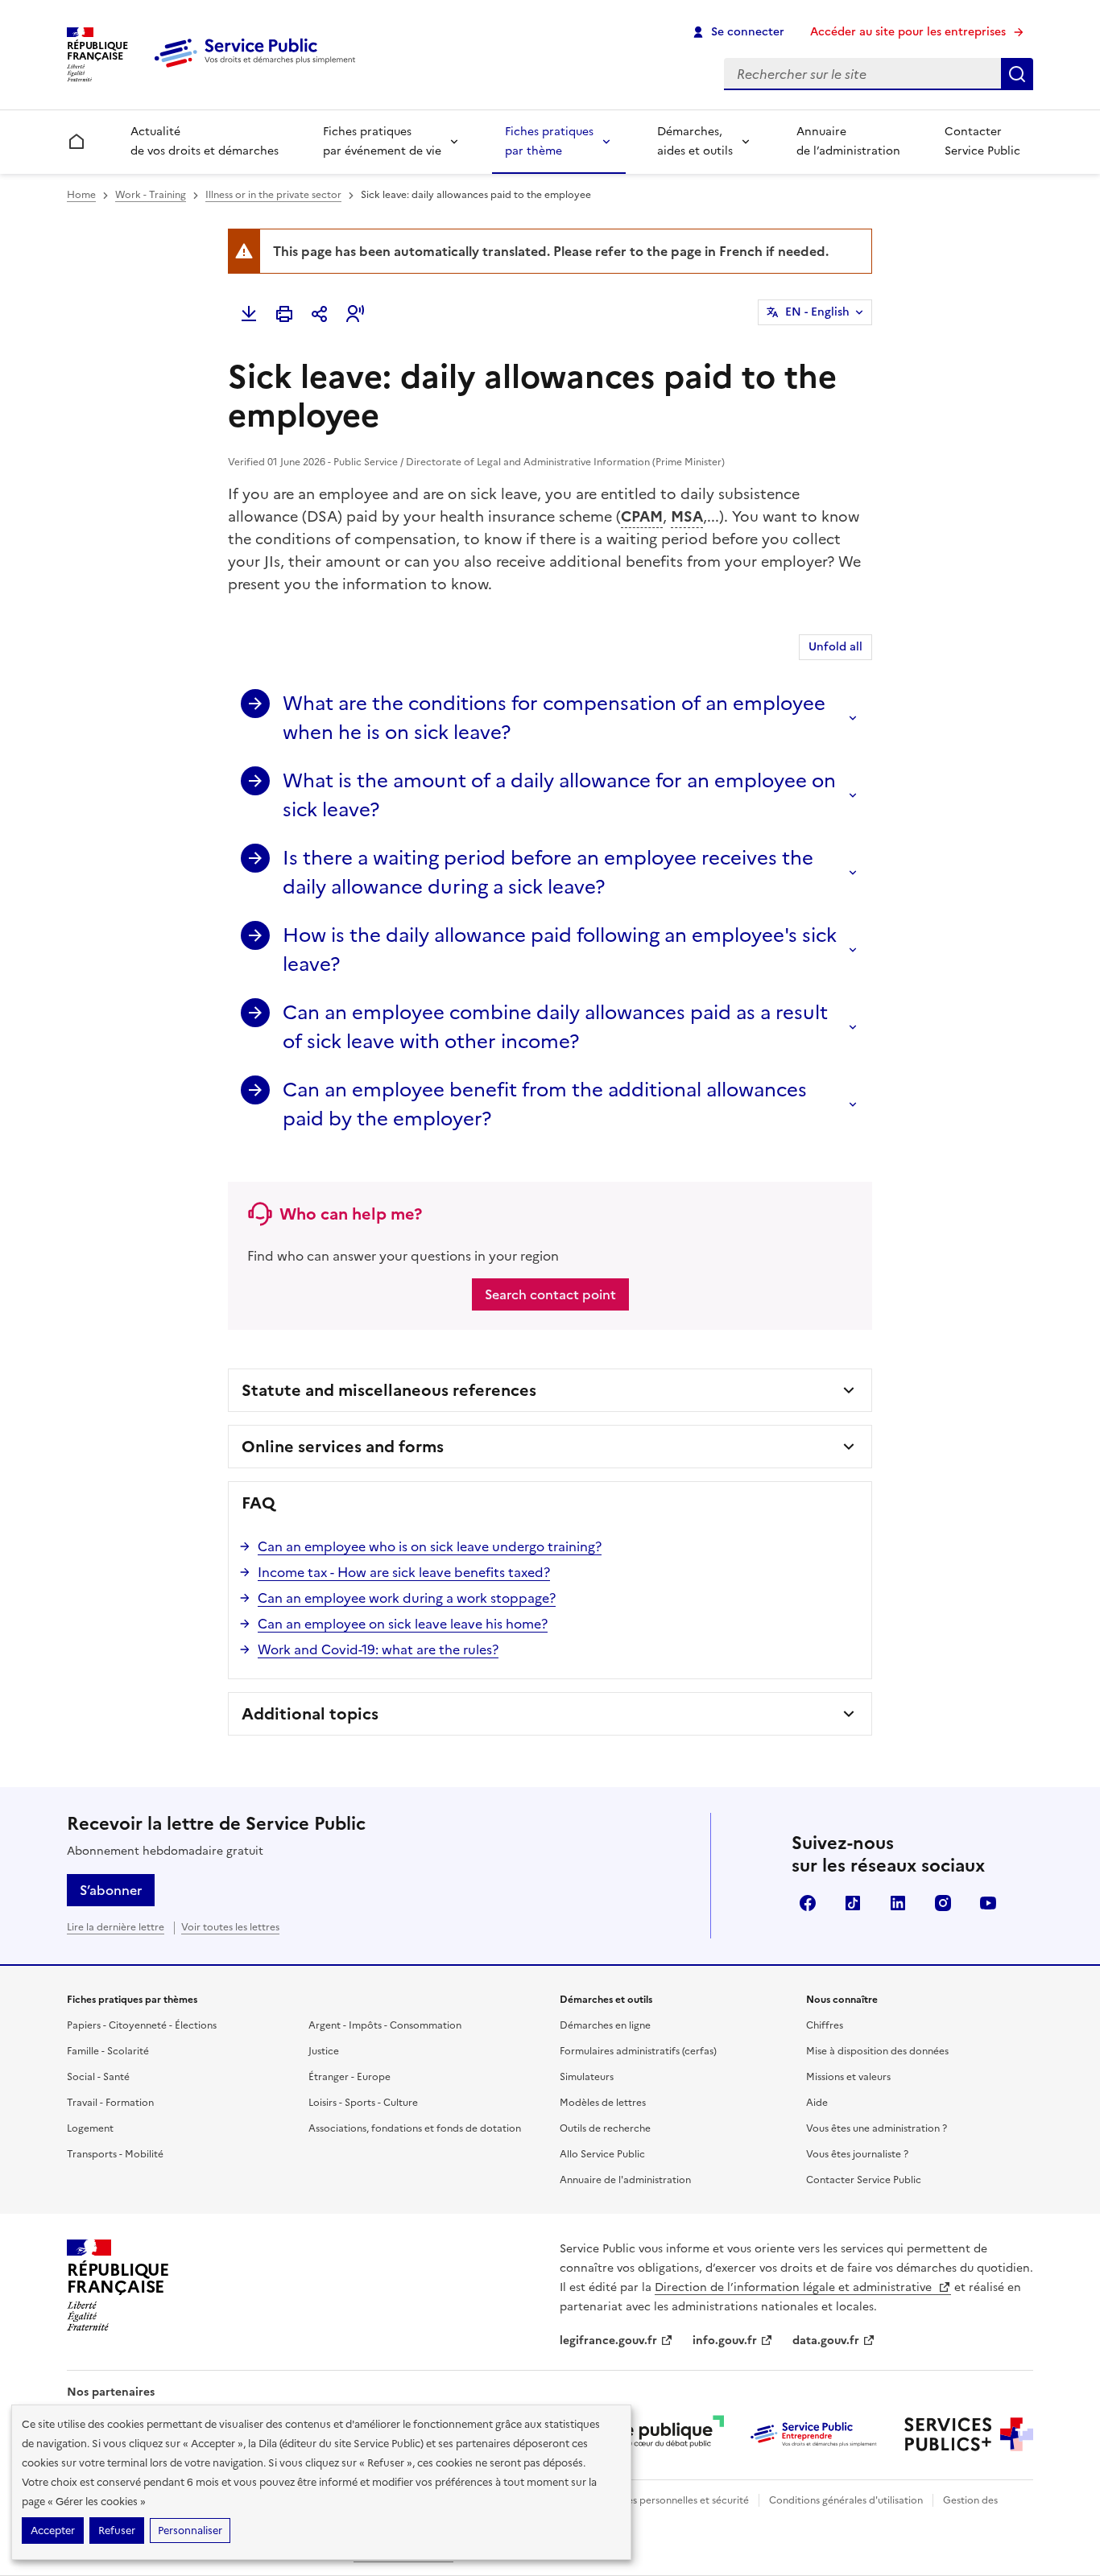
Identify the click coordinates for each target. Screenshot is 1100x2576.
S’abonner (111, 1890)
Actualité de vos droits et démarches (205, 141)
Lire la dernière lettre (116, 1927)
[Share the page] (320, 314)
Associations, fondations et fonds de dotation (415, 2128)
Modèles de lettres (603, 2103)
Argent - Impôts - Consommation (385, 2025)
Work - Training (151, 195)
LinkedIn (898, 1903)
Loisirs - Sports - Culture (363, 2103)
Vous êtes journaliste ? (857, 2154)
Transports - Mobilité (115, 2154)
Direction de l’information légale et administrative (795, 2287)
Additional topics (310, 1714)
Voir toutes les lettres (230, 1927)
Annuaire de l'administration (625, 2180)
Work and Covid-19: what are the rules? (378, 1649)
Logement (90, 2128)
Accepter (53, 2531)
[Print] (284, 314)
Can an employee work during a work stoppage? (407, 1598)
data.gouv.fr (826, 2341)
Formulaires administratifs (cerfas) (638, 2051)
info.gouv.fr (725, 2341)
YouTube (988, 1903)
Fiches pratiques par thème (549, 141)
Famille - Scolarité (108, 2051)
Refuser (117, 2531)
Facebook (808, 1903)
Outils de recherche (605, 2128)
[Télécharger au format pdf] (249, 314)
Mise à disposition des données (877, 2051)
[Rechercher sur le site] (1017, 74)
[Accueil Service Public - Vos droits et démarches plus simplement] (258, 68)
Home (81, 195)
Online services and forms (343, 1447)
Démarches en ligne (605, 2025)
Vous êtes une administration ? (877, 2128)
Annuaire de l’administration (848, 141)
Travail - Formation (110, 2103)
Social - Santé (98, 2077)
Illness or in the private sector (273, 195)
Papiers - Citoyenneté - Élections (142, 2025)
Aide (817, 2103)
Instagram (943, 1903)
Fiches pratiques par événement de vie (382, 141)
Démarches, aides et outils (695, 141)
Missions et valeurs (848, 2077)
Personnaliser (190, 2531)
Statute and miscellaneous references (389, 1390)
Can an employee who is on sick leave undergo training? (430, 1546)
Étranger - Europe (349, 2077)
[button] (355, 314)
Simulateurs (587, 2077)
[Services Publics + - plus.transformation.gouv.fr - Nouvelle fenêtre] (969, 2434)
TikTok (853, 1903)
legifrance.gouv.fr (608, 2341)
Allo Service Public (602, 2154)
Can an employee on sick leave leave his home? (403, 1624)
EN (817, 312)
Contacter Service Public (982, 141)
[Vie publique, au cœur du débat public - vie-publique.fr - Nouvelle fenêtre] (660, 2434)
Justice (324, 2051)
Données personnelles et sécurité (672, 2500)
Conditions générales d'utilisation (846, 2500)
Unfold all (835, 647)
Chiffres (825, 2025)
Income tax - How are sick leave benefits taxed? (404, 1572)
